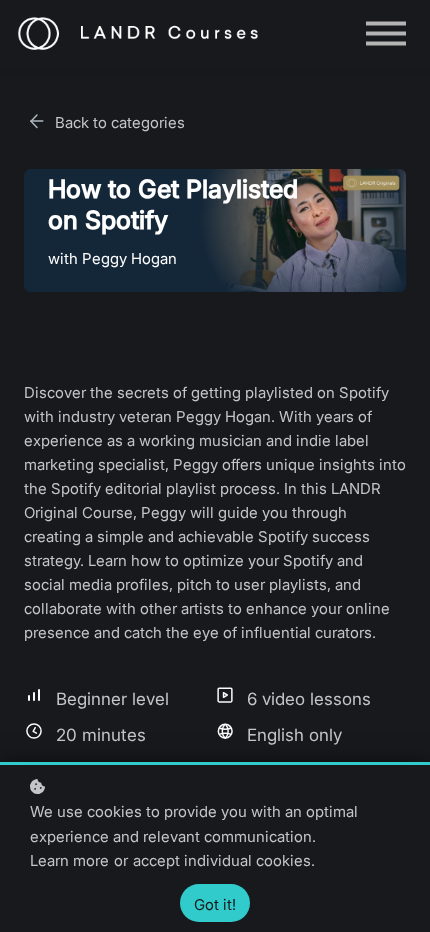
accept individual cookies (222, 860)
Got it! (215, 904)
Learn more (69, 860)
